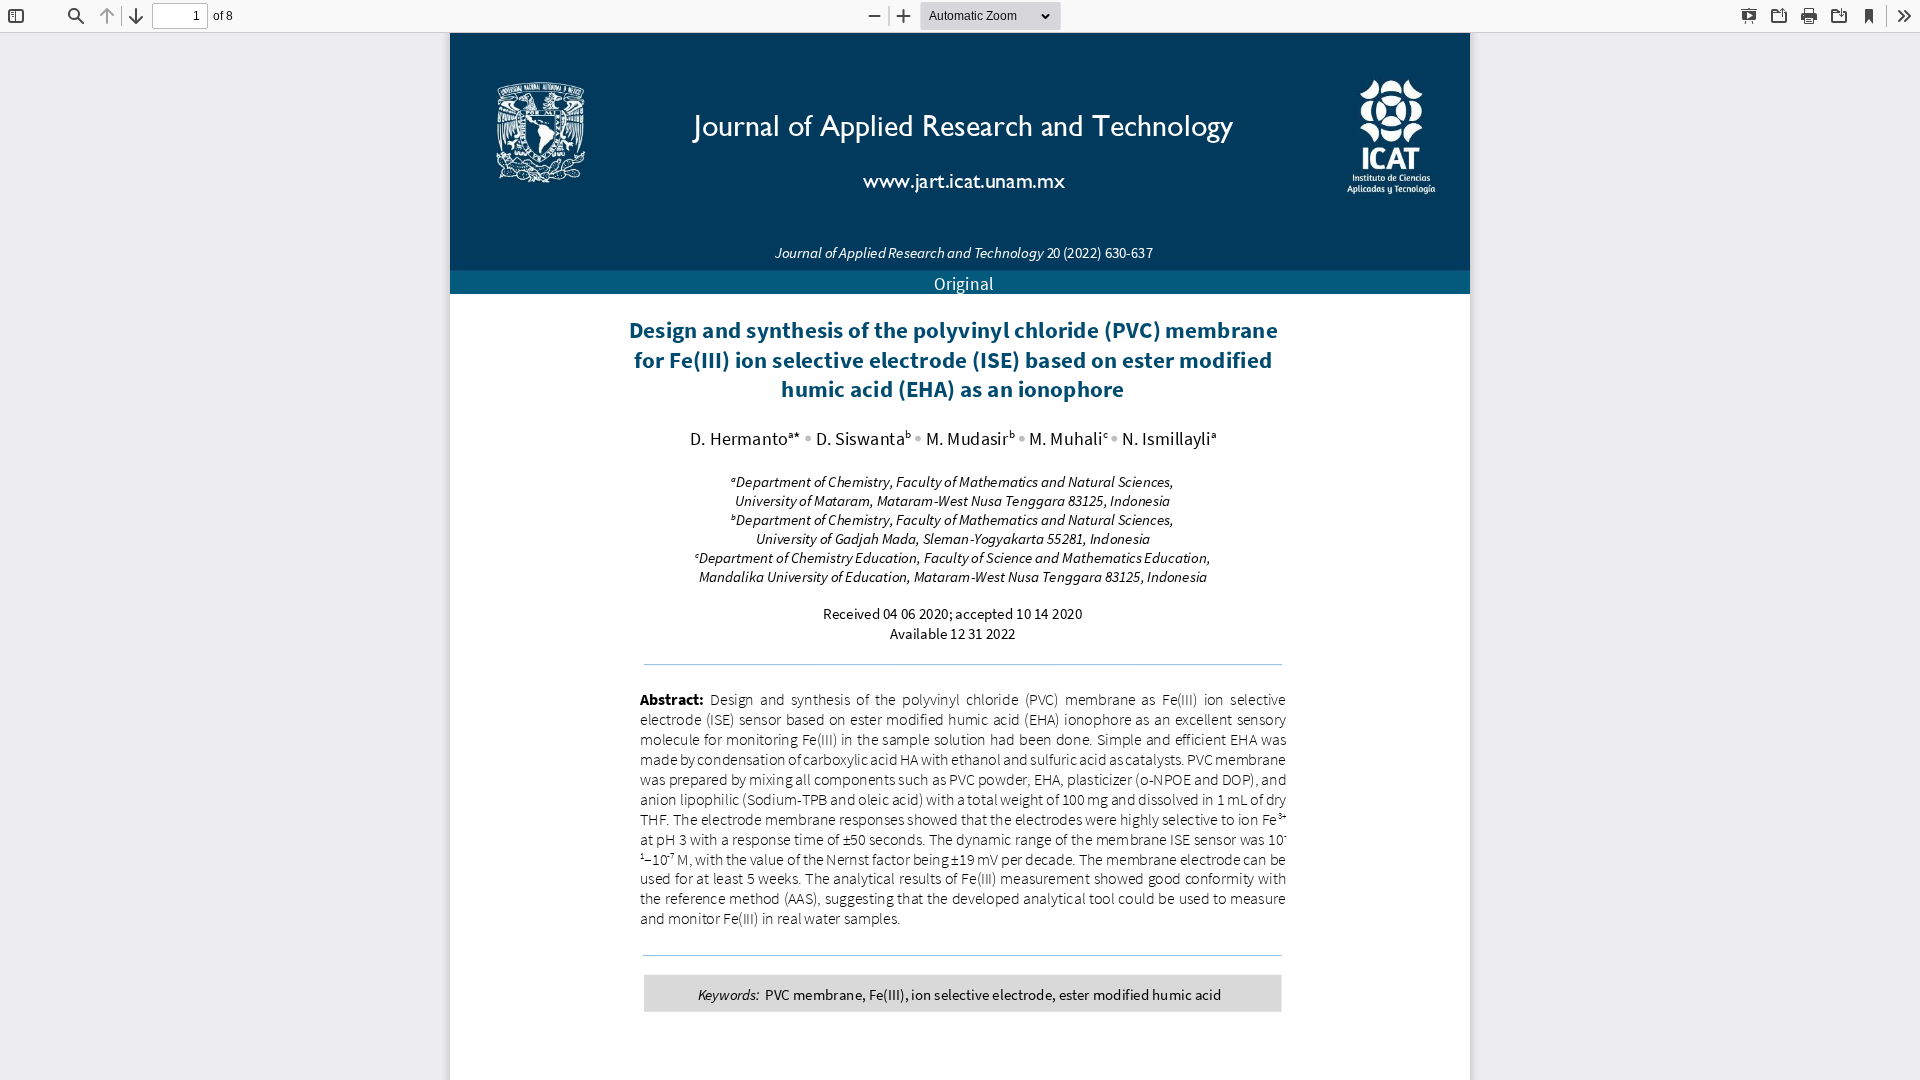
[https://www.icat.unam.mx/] (1388, 142)
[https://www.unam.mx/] (544, 137)
